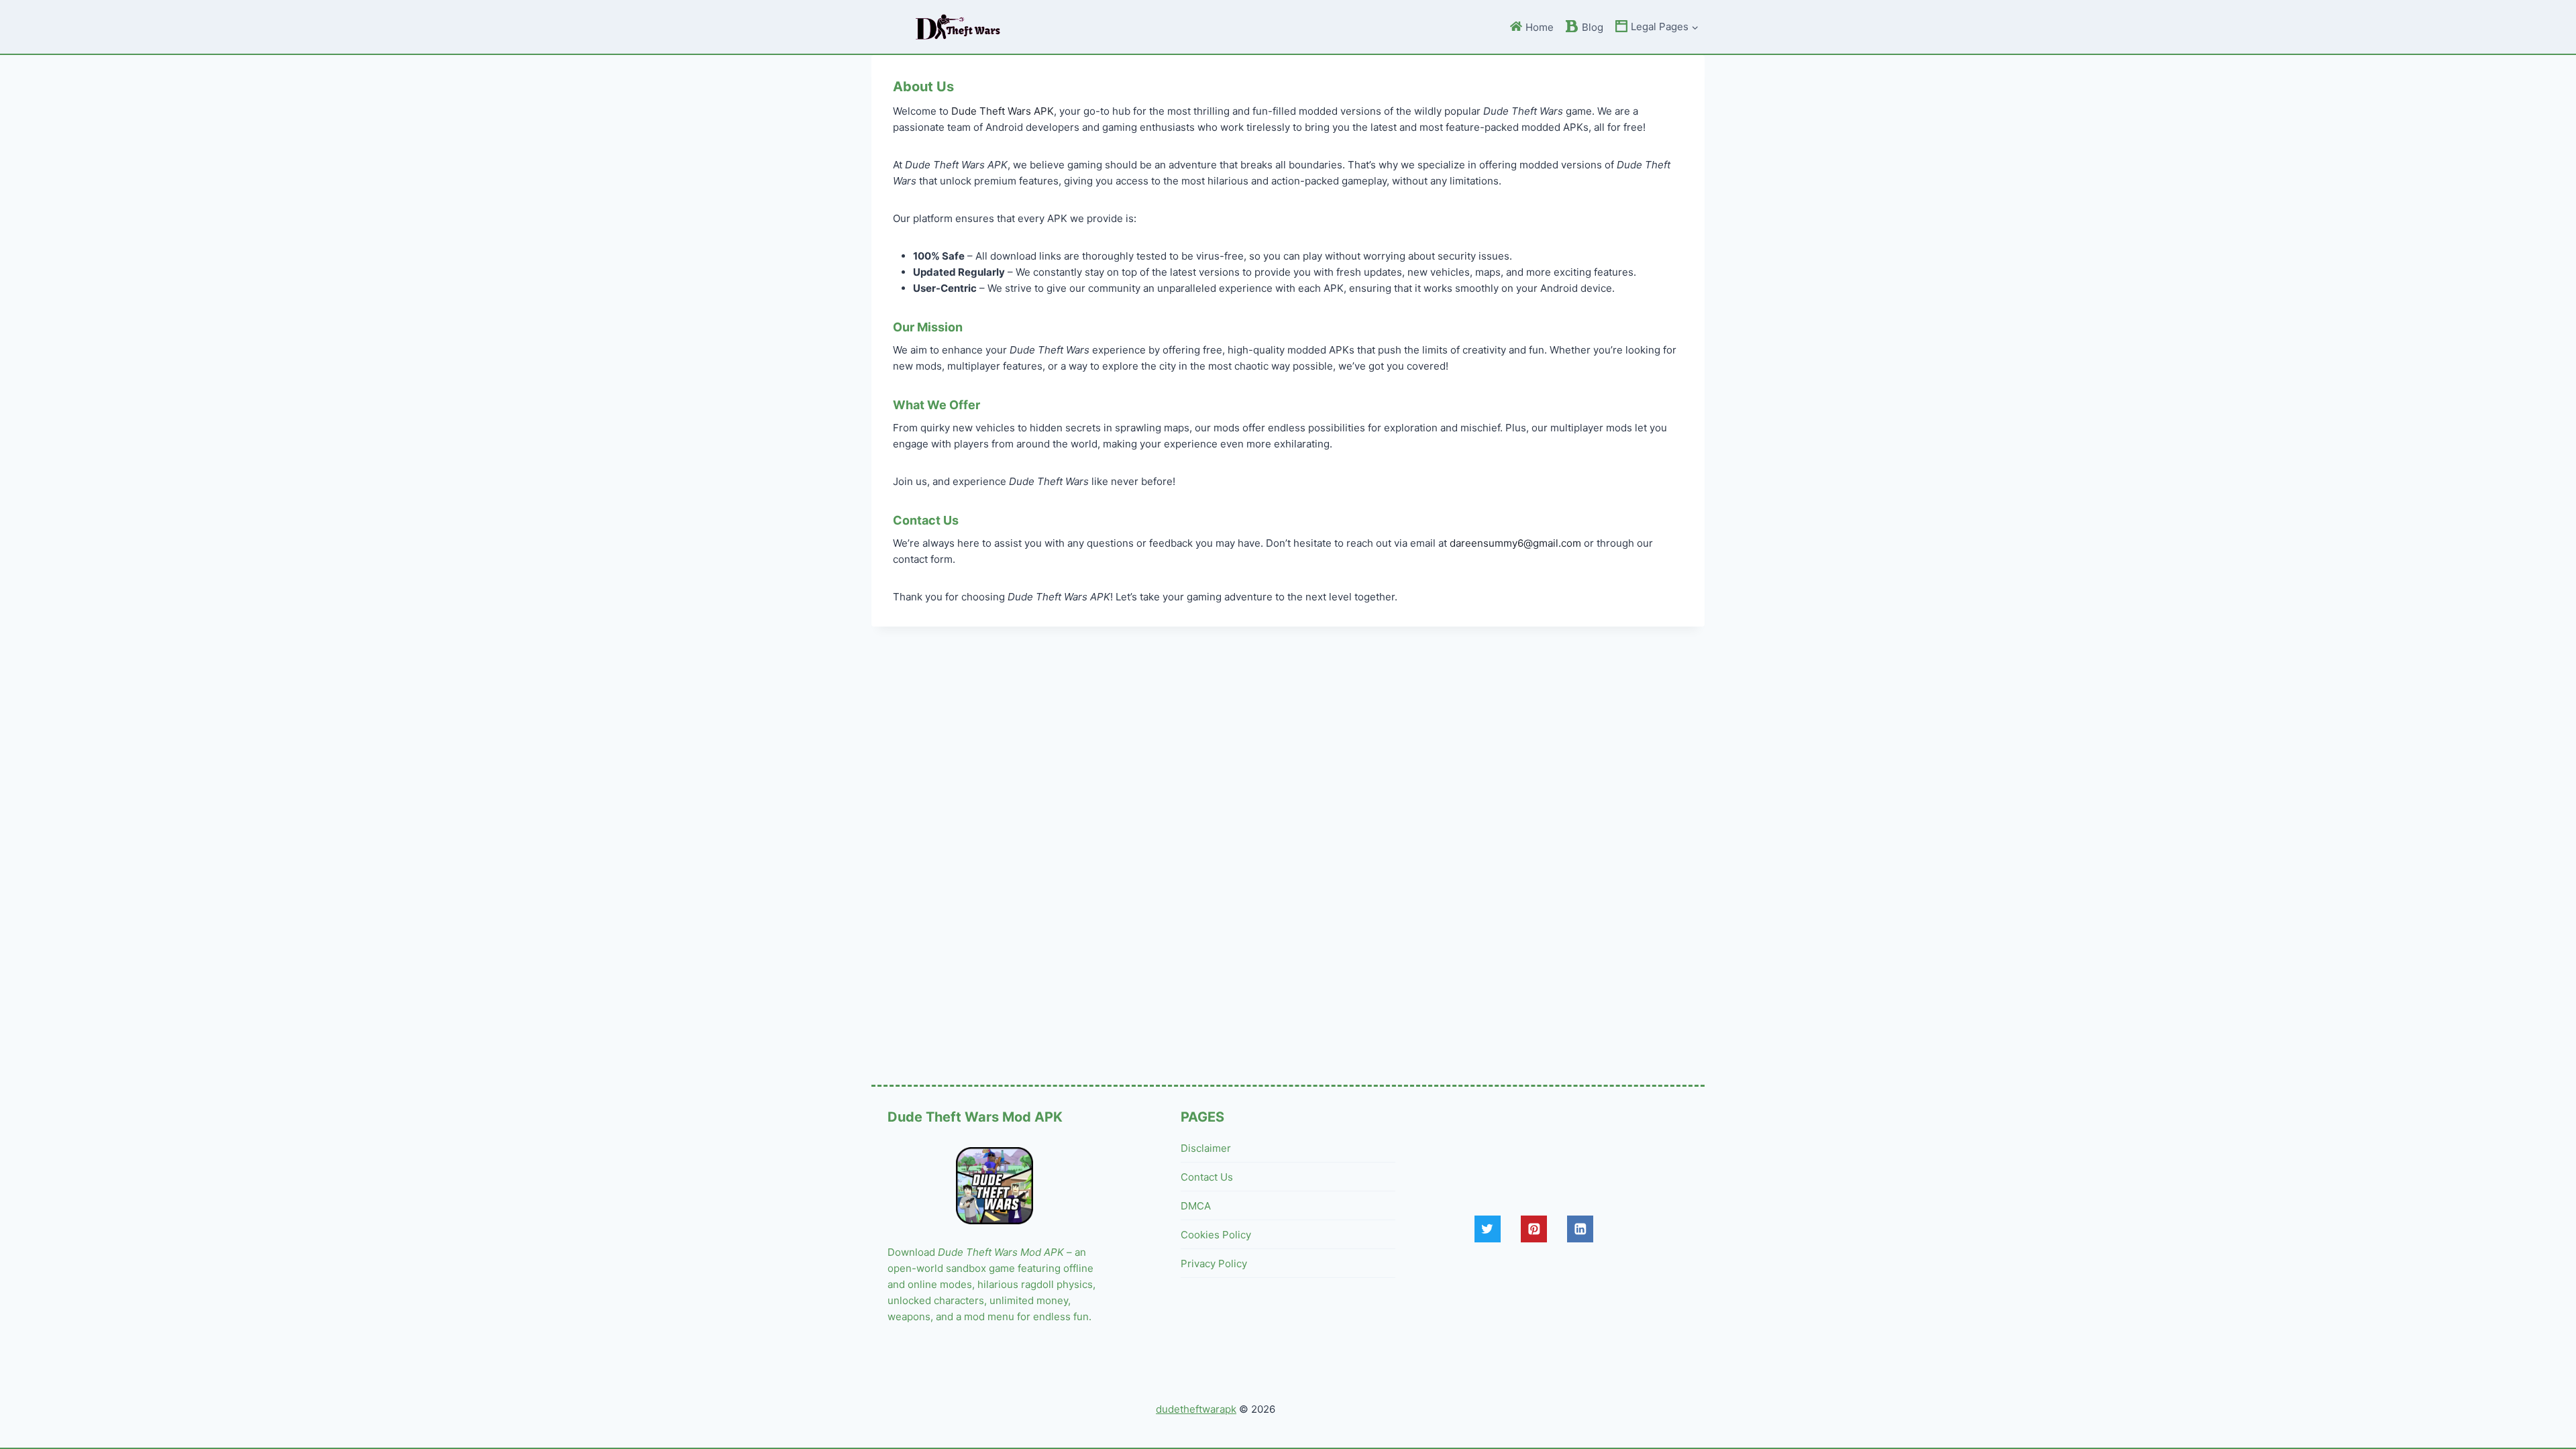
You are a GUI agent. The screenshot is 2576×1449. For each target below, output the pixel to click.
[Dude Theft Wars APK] (958, 27)
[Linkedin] (1580, 1229)
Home (1540, 27)
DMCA (1196, 1206)
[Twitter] (1488, 1229)
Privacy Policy (1214, 1264)
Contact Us (1207, 1177)
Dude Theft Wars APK (1003, 111)
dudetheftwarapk (1196, 1409)
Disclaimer (1206, 1148)
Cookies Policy (1216, 1235)
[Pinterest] (1534, 1229)
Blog (1593, 27)
